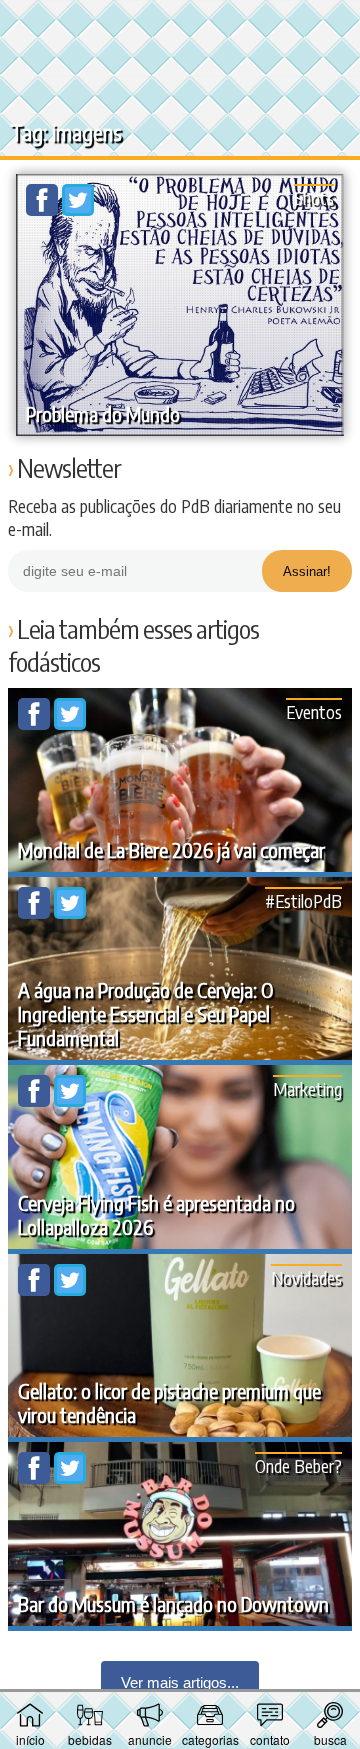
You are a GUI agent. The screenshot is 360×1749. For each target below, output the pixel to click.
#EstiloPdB (303, 900)
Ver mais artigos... (180, 1682)
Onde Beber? (298, 1465)
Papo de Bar (180, 26)
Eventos (314, 711)
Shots (314, 197)
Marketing (307, 1088)
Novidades (306, 1277)
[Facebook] (44, 210)
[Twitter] (78, 210)
